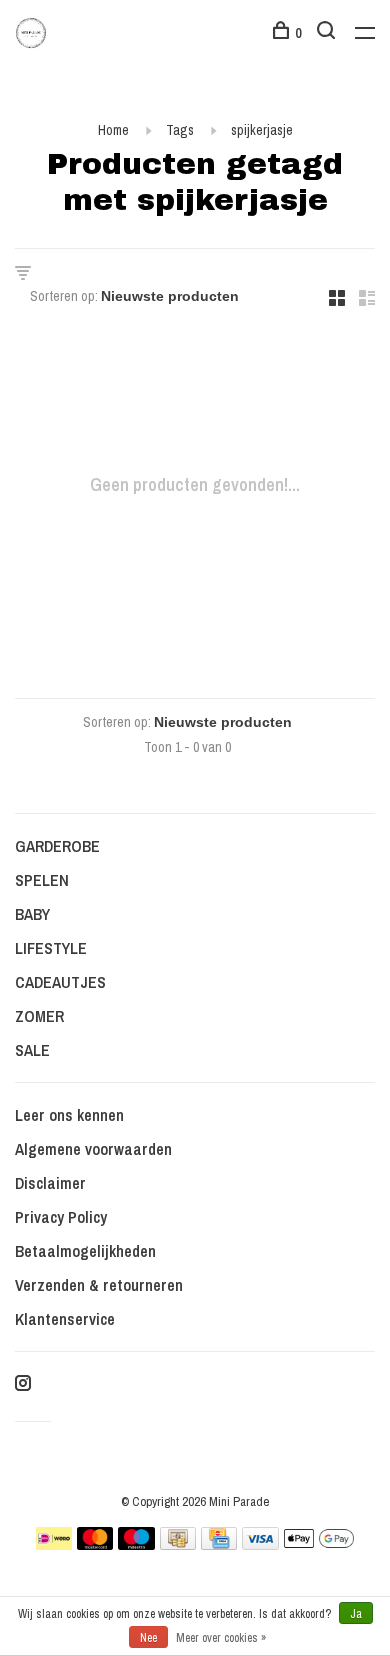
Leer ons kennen (69, 1115)
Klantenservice (65, 1319)
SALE (32, 1050)
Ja (356, 1614)
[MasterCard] (95, 1544)
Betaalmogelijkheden (85, 1251)
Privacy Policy (61, 1217)
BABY (32, 914)
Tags (180, 130)
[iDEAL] (54, 1544)
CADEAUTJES (60, 982)
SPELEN (42, 880)
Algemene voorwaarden (93, 1149)
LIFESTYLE (51, 948)
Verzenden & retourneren (99, 1285)
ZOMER (39, 1016)
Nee (148, 1638)
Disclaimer (50, 1183)
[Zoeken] (328, 33)
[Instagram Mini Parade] (23, 1384)
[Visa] (260, 1544)
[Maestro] (136, 1544)
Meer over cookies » (221, 1638)
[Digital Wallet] (319, 1544)
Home (113, 130)
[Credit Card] (219, 1544)
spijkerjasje (262, 130)
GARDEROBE (57, 846)
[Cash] (178, 1544)
